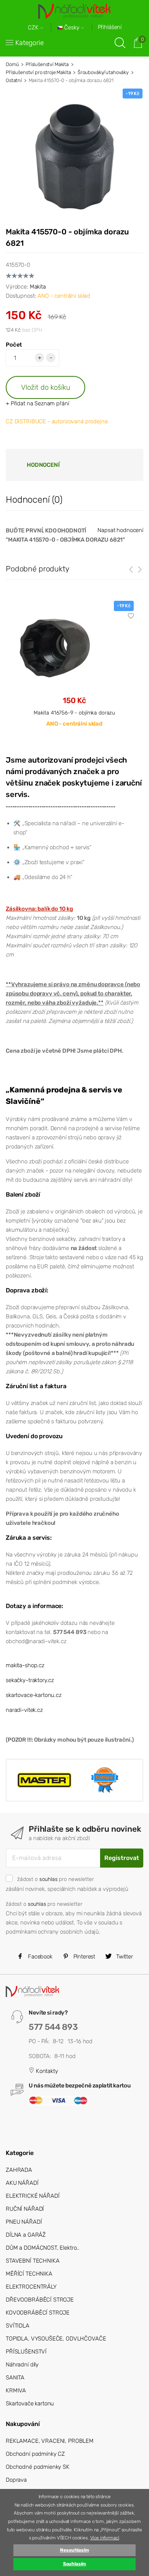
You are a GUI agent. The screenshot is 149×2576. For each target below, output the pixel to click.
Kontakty (46, 2071)
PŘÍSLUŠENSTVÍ (26, 2352)
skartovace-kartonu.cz (34, 1695)
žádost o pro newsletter (55, 1879)
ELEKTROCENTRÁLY (31, 2287)
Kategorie (30, 43)
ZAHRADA (19, 2170)
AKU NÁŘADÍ (22, 2183)
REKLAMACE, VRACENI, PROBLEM (50, 2441)
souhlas (49, 1879)
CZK (34, 28)
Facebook (39, 1957)
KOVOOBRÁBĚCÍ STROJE (38, 2313)
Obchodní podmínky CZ (35, 2454)
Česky (72, 28)
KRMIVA (16, 2391)
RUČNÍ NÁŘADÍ (25, 2209)
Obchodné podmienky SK (38, 2467)
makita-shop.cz (25, 1665)
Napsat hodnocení (120, 530)
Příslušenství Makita (47, 64)
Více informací (105, 2538)
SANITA (15, 2378)
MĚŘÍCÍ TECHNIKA (29, 2274)
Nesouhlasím (74, 2550)
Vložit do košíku (46, 387)
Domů (12, 64)
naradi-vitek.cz (24, 1710)
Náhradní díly (22, 2365)
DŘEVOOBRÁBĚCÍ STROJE (40, 2300)
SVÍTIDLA (18, 2326)
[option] (74, 670)
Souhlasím (75, 2564)
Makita (38, 287)
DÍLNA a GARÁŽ (26, 2235)
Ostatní (14, 80)
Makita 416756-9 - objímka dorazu (74, 713)
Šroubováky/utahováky (103, 72)
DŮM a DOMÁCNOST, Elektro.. (43, 2248)
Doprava (16, 2480)
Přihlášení (110, 27)
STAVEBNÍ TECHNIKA (32, 2261)
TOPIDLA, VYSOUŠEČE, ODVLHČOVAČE (56, 2339)
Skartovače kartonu (30, 2403)
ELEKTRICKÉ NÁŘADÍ (32, 2196)
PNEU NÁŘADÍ (24, 2222)
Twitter (124, 1957)
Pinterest (84, 1957)
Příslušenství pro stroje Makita (38, 72)
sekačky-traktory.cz (30, 1680)
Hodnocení (43, 465)
